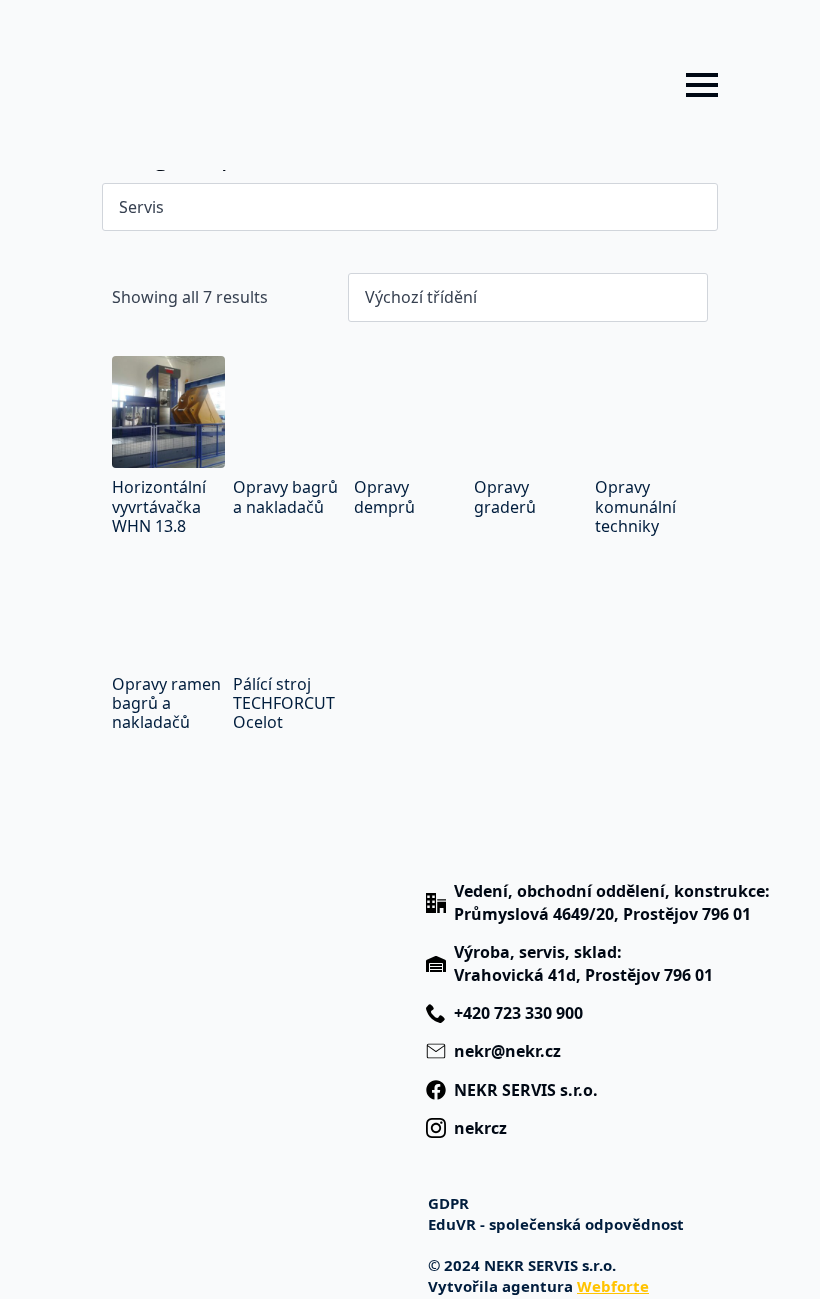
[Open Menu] (702, 85)
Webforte (613, 1286)
